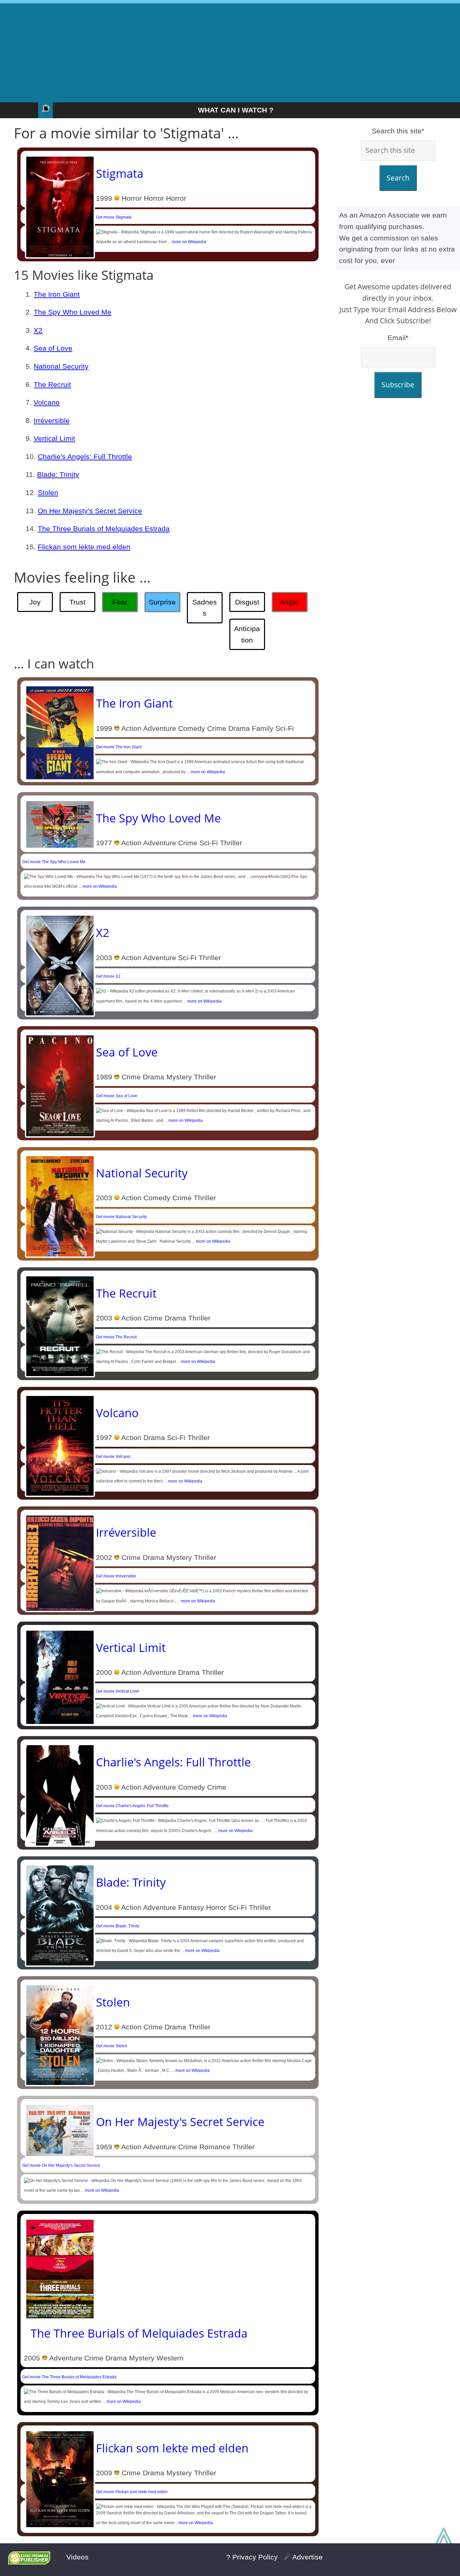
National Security (61, 366)
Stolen (48, 493)
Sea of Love (53, 348)
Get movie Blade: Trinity (118, 1926)
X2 (38, 330)
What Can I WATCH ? (236, 110)
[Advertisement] (230, 51)
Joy (35, 602)
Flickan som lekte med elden (84, 547)
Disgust (247, 602)
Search (398, 178)
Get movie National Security (121, 1217)
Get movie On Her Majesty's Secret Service (61, 2165)
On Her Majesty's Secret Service (90, 511)
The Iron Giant (57, 294)
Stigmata (120, 173)
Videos (77, 2557)
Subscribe (398, 385)
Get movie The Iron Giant (119, 747)
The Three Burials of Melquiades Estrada (104, 529)
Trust (77, 602)
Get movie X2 (108, 976)
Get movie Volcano (113, 1457)
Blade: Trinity (58, 474)
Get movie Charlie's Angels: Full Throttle (132, 1806)
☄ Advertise (303, 2557)
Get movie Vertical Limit (117, 1691)
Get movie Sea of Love (117, 1096)
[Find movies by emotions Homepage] (45, 110)
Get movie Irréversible (116, 1576)
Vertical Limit (54, 438)
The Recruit (52, 384)
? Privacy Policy (252, 2557)
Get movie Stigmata (114, 217)
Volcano (47, 402)
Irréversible (52, 420)
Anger (289, 602)
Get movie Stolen (112, 2046)
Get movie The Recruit (116, 1337)
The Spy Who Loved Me (73, 312)
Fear (120, 602)
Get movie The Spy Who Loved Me (54, 862)
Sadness (205, 608)
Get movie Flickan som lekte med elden (132, 2492)
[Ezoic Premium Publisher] (29, 2562)
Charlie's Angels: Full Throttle (85, 456)
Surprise (162, 602)
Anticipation (247, 634)
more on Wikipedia (189, 242)
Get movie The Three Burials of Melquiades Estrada (69, 2377)
